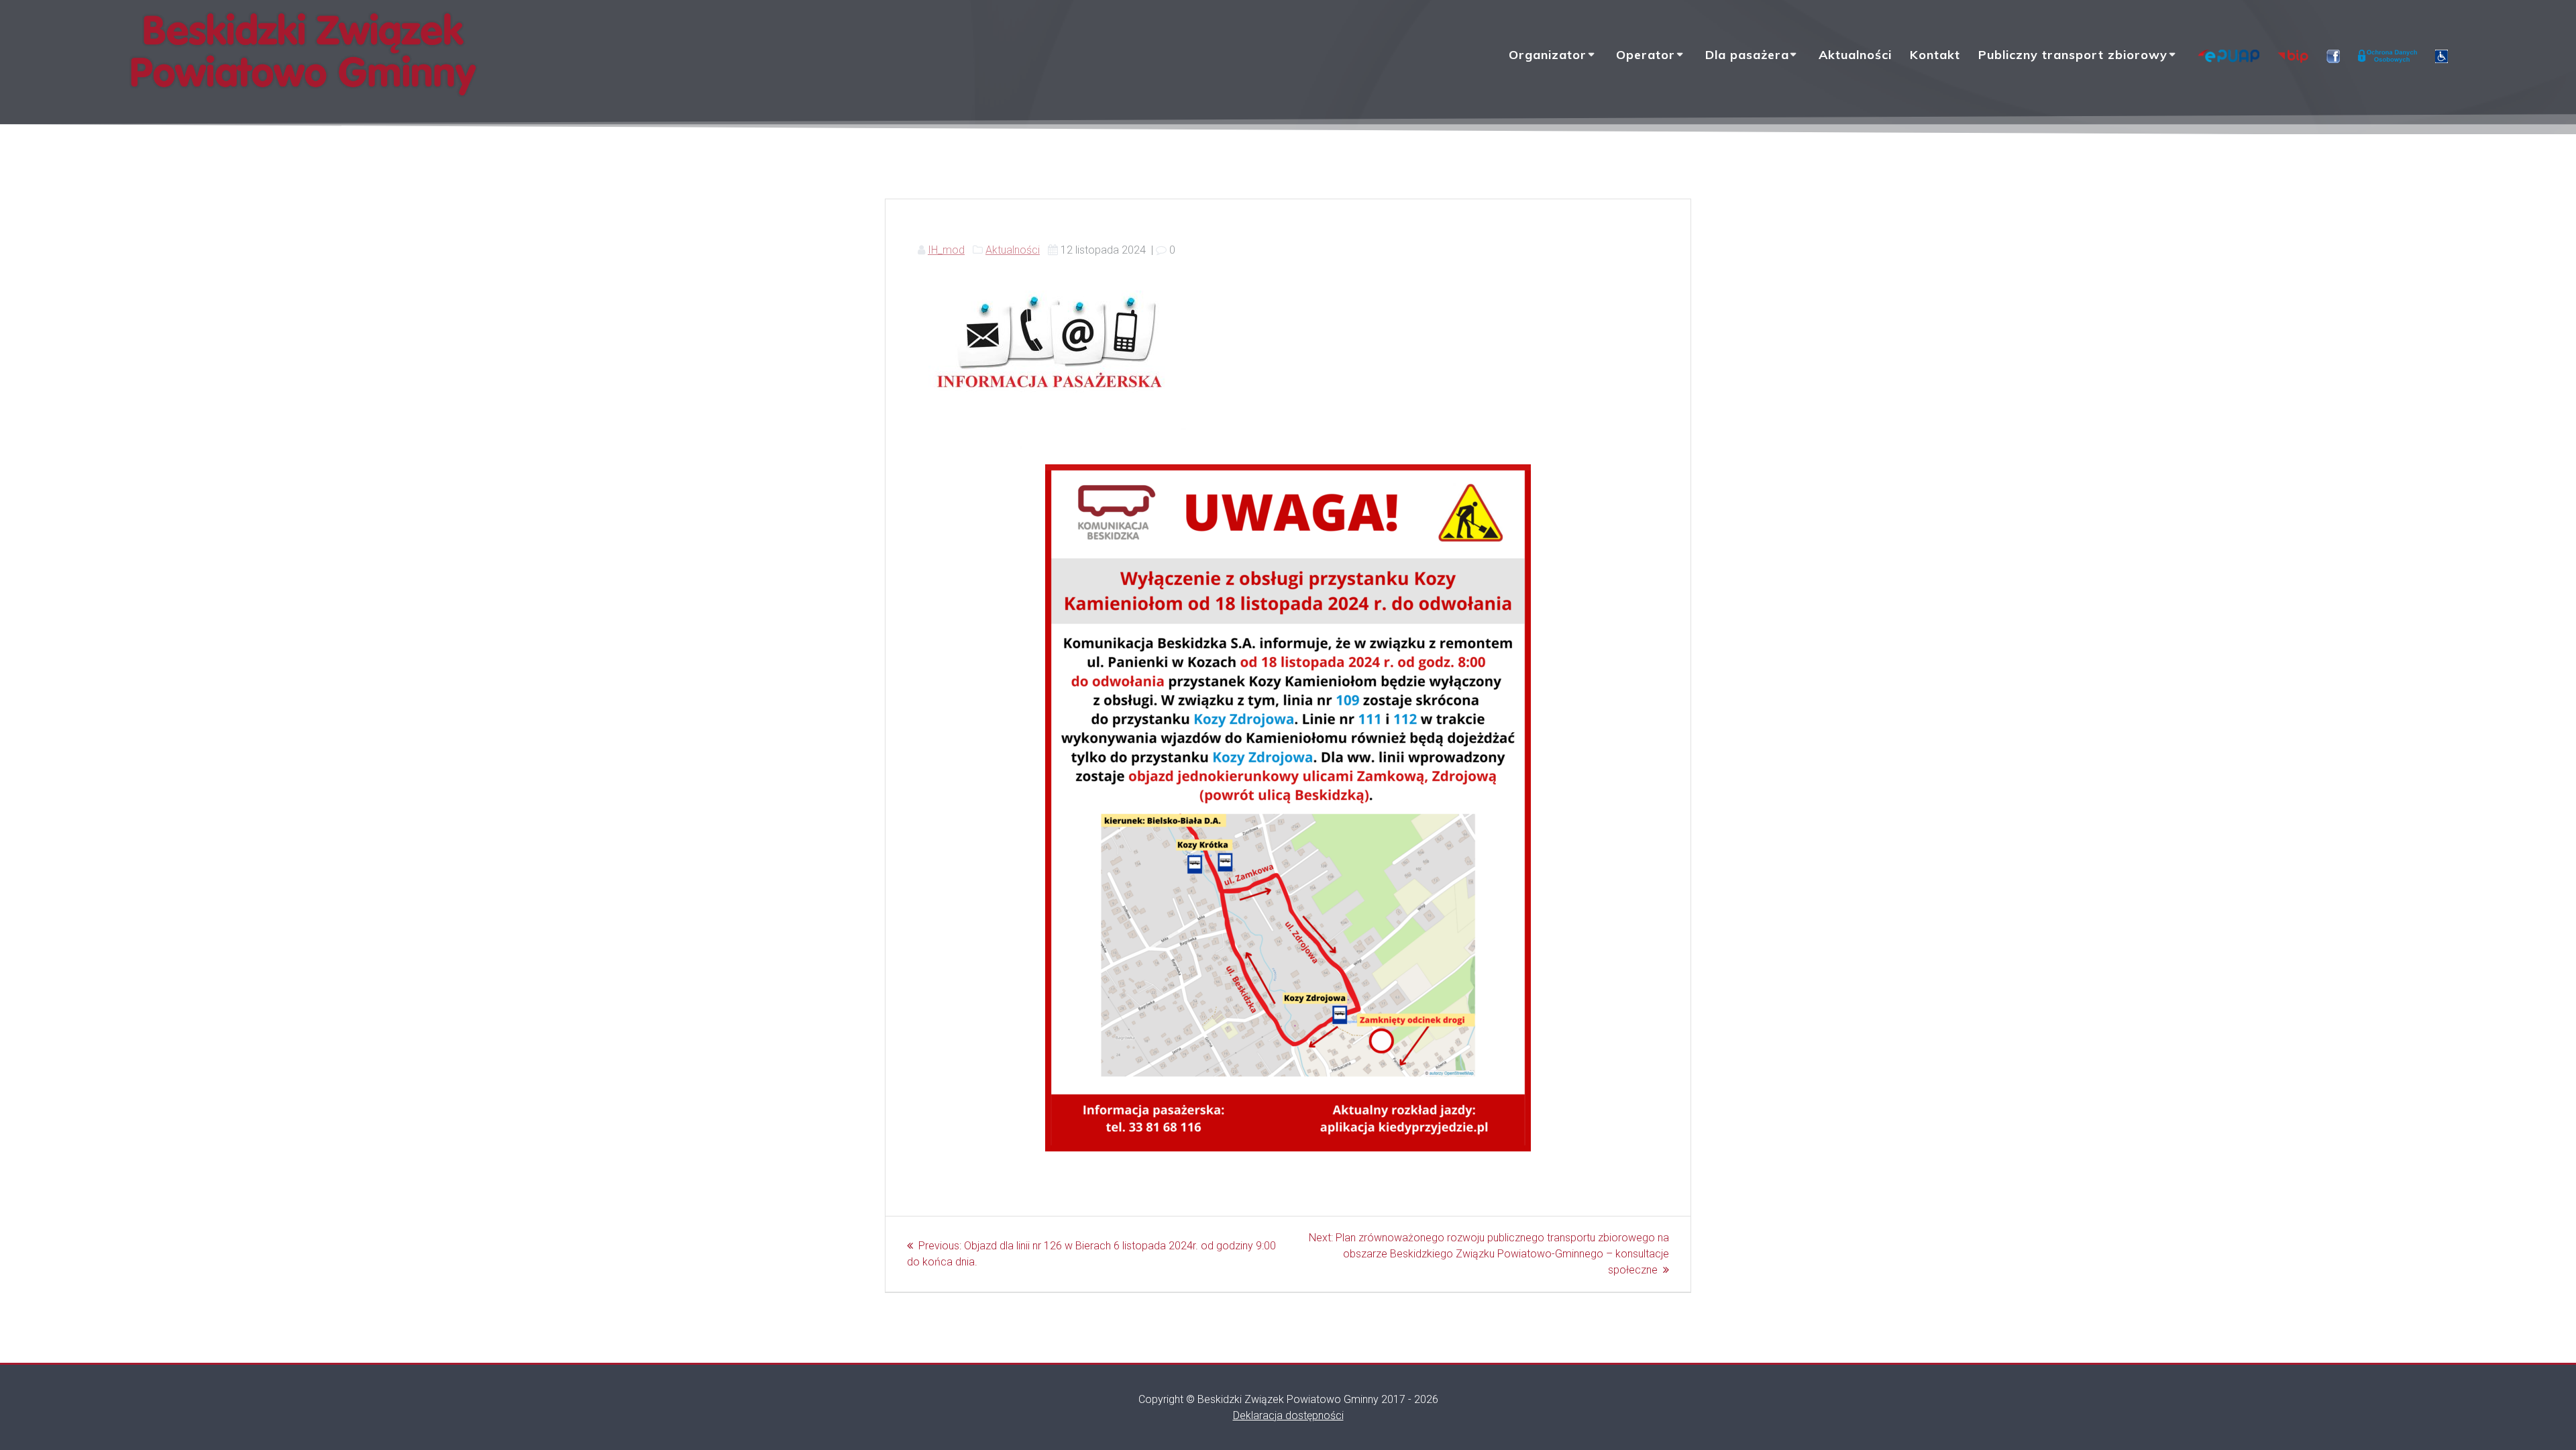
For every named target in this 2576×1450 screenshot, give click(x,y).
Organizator (1548, 55)
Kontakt (1935, 55)
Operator (1646, 55)
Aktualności (1855, 55)
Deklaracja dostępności (1288, 1415)
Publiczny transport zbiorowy (2073, 55)
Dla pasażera (1747, 55)
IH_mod (946, 250)
